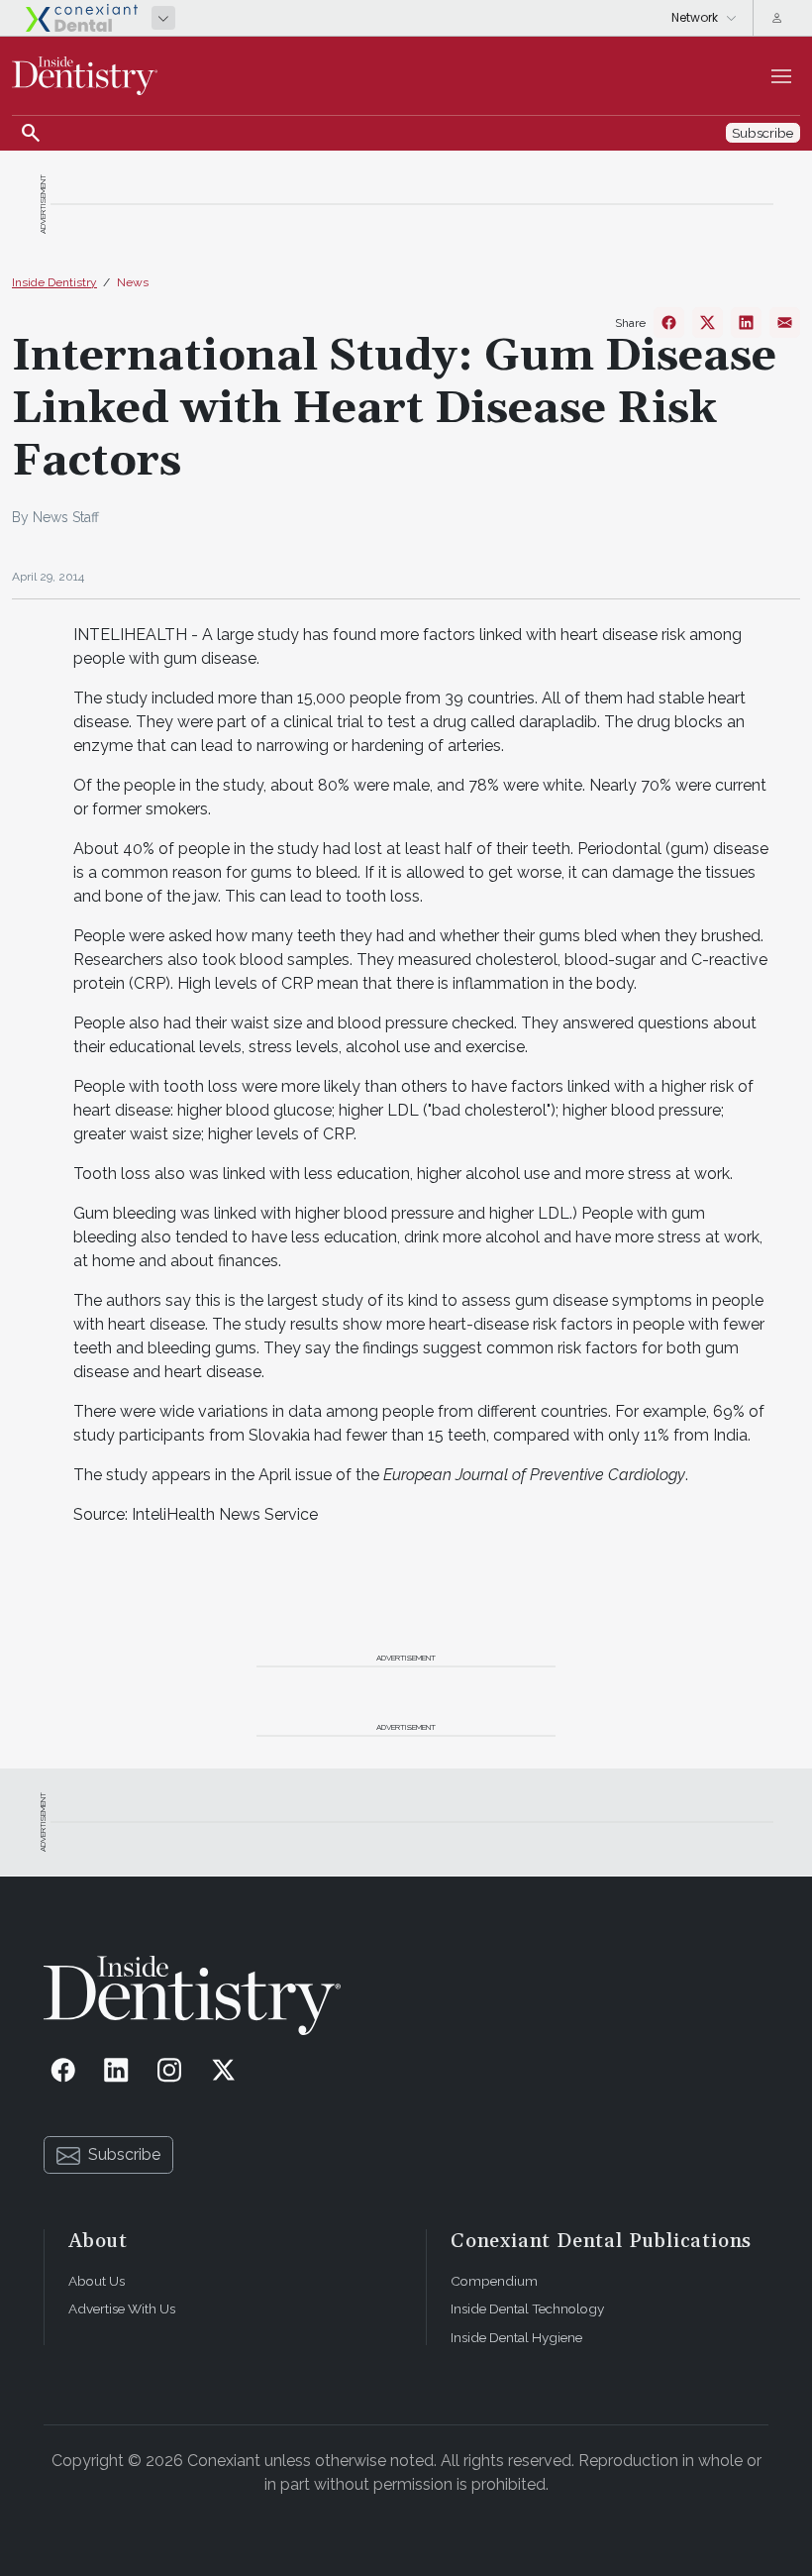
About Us (97, 2281)
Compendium (494, 2281)
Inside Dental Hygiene (516, 2337)
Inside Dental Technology (527, 2308)
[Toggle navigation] (781, 76)
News (133, 282)
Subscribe (124, 2154)
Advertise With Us (122, 2308)
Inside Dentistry (54, 282)
